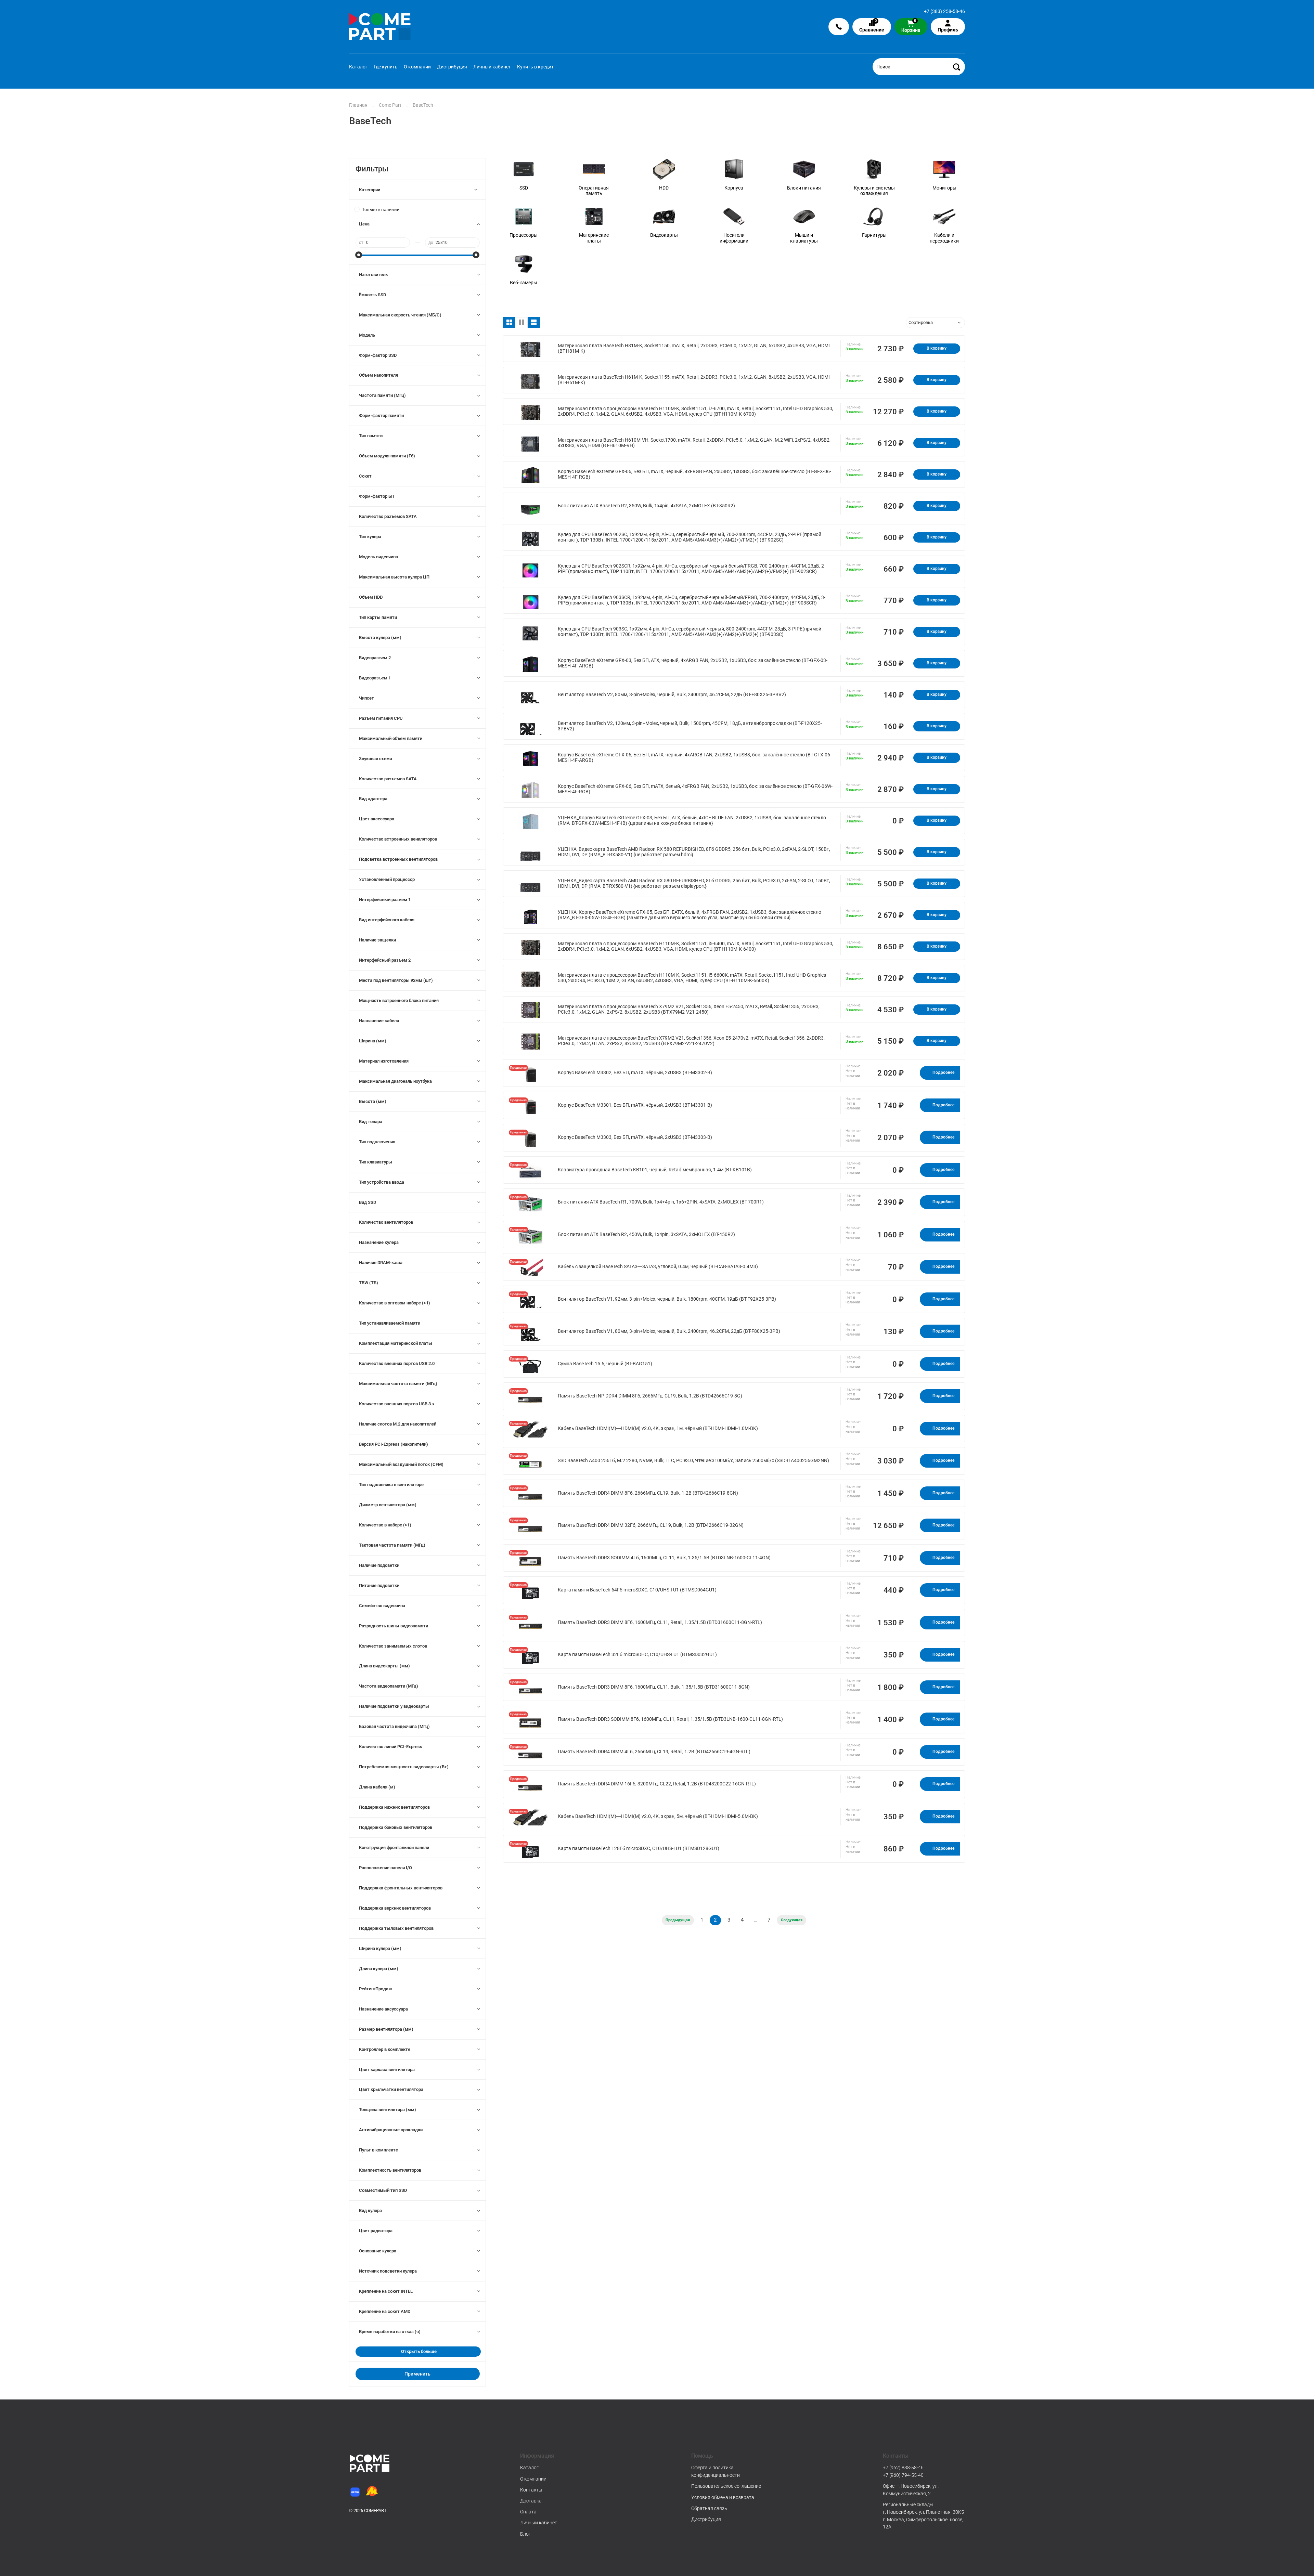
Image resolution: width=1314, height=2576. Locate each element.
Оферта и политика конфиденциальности (716, 2471)
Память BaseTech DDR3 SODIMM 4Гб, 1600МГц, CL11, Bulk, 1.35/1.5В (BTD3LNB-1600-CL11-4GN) (664, 1558)
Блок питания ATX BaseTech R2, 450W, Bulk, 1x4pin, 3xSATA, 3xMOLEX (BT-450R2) (646, 1234)
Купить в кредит (535, 67)
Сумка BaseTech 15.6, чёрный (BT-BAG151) (605, 1364)
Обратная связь (709, 2508)
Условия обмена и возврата (723, 2497)
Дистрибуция (452, 67)
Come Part (390, 105)
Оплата (528, 2512)
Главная (358, 105)
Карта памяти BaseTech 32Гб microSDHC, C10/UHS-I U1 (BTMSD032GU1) (637, 1655)
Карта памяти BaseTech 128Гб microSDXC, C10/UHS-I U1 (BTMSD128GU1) (639, 1849)
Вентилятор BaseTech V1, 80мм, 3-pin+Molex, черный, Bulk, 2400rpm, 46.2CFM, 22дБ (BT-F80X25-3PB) (669, 1331)
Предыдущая (678, 1920)
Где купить (386, 67)
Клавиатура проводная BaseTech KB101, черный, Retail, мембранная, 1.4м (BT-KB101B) (655, 1170)
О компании (417, 67)
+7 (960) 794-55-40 (903, 2475)
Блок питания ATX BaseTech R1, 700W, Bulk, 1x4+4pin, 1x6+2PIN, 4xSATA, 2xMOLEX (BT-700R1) (661, 1202)
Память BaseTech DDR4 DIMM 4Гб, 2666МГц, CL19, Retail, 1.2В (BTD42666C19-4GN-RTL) (654, 1752)
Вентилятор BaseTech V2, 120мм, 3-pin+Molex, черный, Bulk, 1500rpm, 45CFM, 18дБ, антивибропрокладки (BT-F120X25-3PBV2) (690, 726)
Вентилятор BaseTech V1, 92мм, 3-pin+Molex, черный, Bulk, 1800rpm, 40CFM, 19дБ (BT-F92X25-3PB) (667, 1299)
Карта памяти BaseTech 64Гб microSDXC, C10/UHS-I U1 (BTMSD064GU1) (637, 1590)
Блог (525, 2534)
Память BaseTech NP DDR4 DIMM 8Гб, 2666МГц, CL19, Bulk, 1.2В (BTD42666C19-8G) (650, 1396)
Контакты (531, 2490)
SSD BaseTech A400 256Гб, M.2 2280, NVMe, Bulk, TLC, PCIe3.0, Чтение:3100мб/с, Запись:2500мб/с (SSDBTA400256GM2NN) (693, 1461)
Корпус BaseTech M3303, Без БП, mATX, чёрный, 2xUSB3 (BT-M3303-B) (635, 1137)
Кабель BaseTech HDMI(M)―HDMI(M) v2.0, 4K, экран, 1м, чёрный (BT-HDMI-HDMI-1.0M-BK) (658, 1428)
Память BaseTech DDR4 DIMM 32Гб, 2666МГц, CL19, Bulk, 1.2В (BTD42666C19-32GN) (651, 1525)
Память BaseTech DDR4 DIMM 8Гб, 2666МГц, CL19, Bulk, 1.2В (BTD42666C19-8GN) (648, 1493)
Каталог (358, 67)
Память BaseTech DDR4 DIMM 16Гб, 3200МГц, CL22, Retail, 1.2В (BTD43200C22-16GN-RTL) (657, 1784)
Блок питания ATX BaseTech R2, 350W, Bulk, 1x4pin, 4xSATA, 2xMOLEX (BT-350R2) (646, 506)
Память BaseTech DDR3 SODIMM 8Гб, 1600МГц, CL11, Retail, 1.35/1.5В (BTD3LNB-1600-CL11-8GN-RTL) (670, 1719)
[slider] (359, 255)
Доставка (531, 2501)
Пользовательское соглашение (726, 2486)
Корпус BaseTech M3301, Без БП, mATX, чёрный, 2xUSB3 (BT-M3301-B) (635, 1105)
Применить (417, 2374)
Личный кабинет (492, 67)
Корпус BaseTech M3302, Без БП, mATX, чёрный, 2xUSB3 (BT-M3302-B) (635, 1073)
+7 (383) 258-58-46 (944, 11)
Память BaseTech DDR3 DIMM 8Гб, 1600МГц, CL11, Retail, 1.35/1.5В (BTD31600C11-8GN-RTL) (660, 1622)
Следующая (792, 1920)
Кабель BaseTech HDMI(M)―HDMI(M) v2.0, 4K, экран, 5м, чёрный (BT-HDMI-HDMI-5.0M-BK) (658, 1816)
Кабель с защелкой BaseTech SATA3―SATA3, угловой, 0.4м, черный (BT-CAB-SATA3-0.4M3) (658, 1267)
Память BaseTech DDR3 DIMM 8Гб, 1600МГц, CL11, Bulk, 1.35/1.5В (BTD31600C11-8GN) (654, 1687)
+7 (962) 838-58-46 (903, 2468)
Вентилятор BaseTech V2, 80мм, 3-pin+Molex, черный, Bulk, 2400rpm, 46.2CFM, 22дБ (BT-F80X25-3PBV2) (672, 695)
